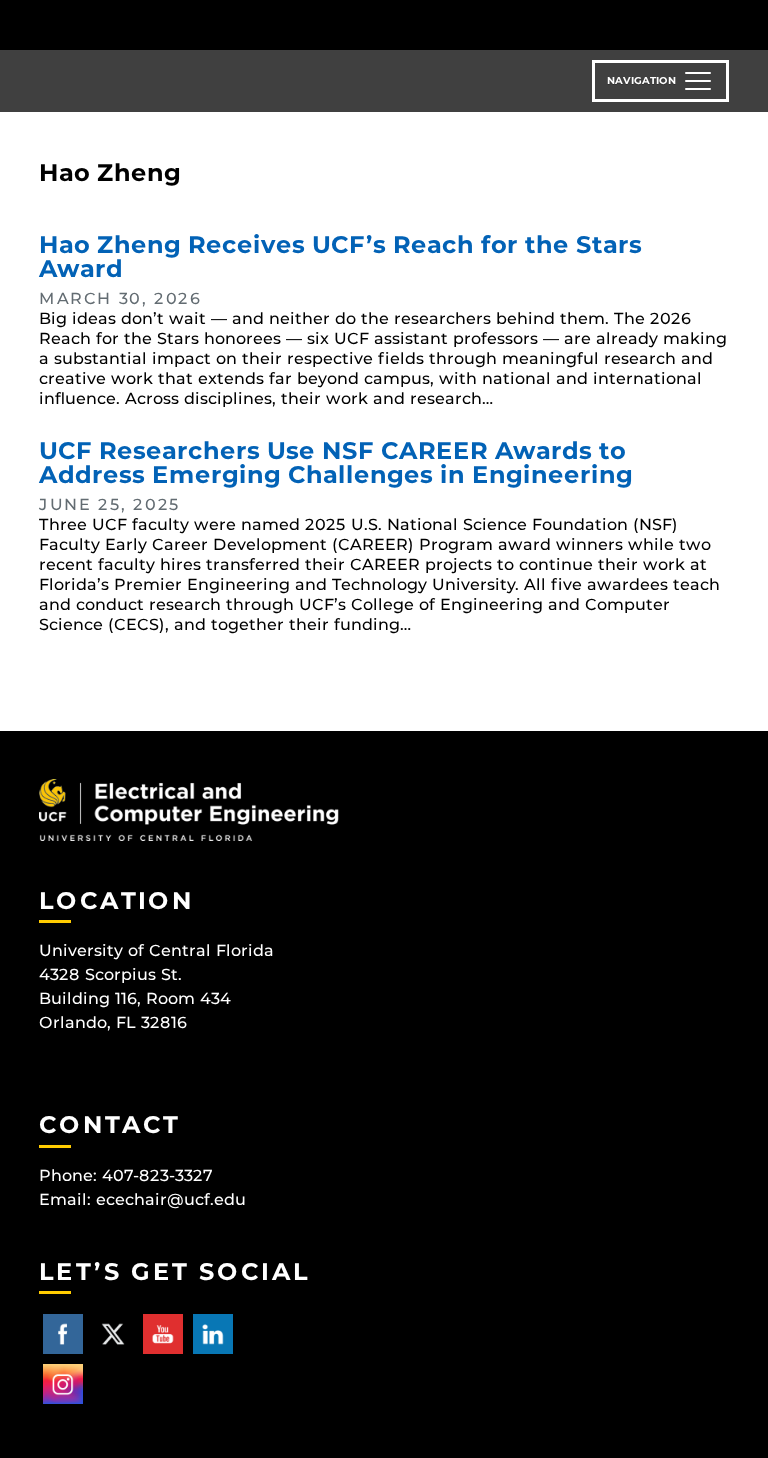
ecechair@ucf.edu (171, 1199)
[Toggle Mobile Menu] (724, 23)
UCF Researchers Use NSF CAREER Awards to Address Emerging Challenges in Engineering (336, 462)
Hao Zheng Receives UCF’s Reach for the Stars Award (340, 256)
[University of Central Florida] (172, 24)
